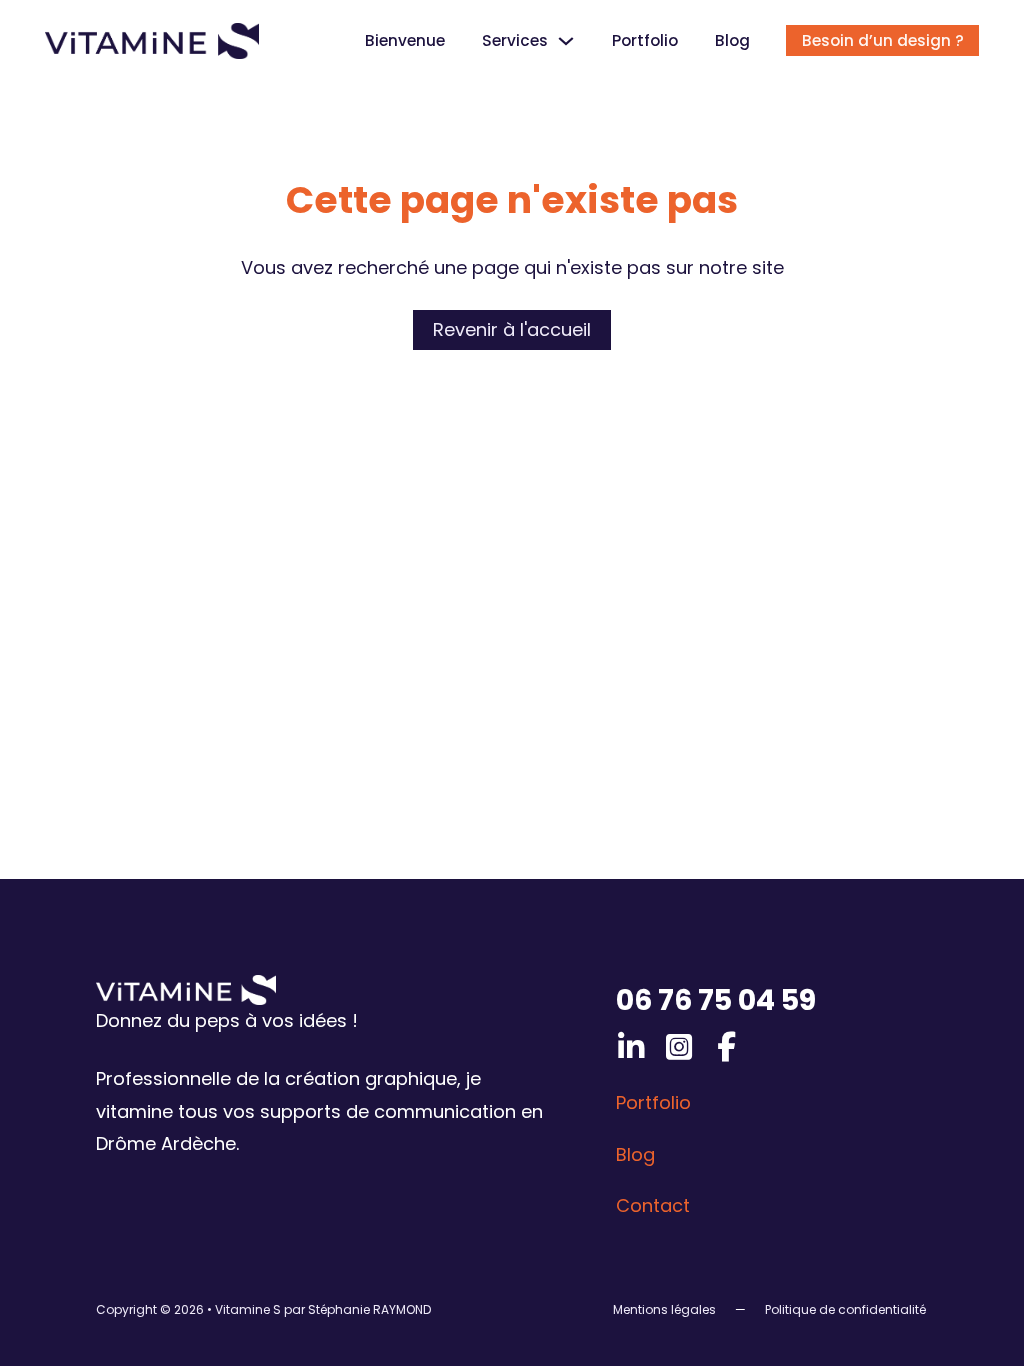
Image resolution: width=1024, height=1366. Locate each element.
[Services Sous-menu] (566, 41)
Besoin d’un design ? (883, 40)
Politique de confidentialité (845, 1309)
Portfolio (645, 40)
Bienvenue (405, 40)
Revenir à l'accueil (512, 329)
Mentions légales (664, 1309)
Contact (653, 1205)
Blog (732, 40)
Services (515, 40)
